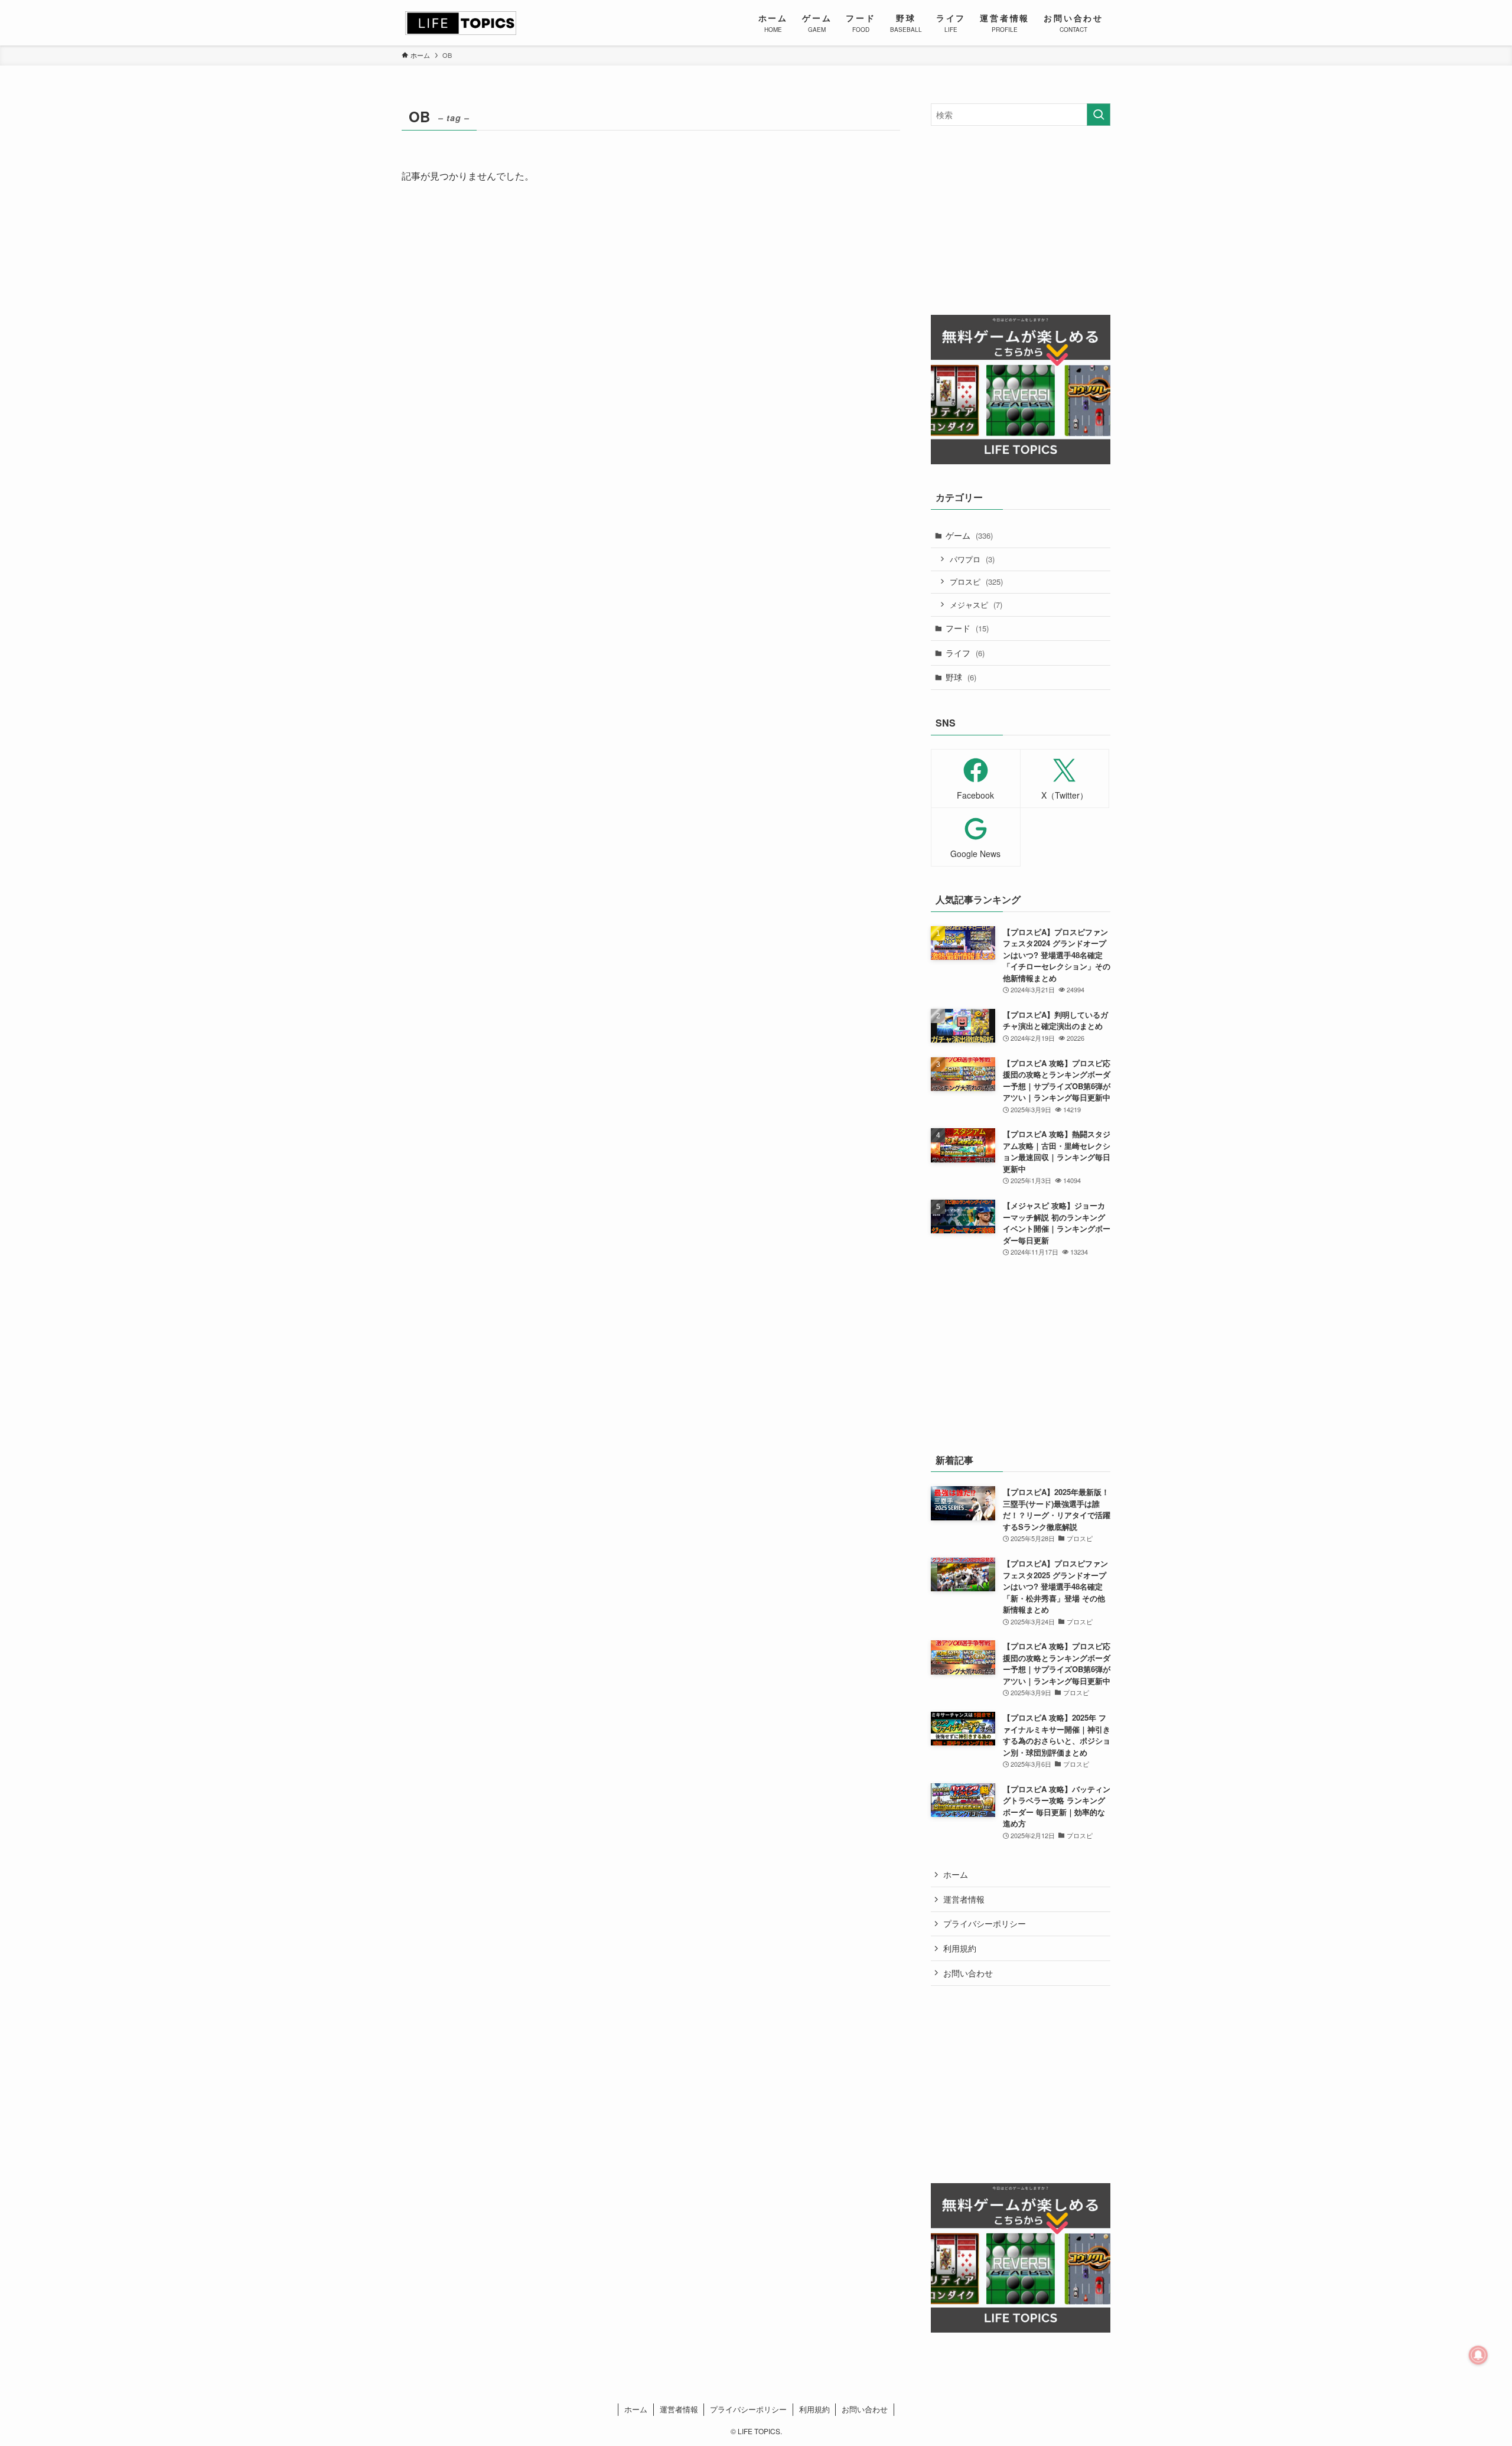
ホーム (956, 1874)
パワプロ (972, 559)
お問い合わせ (968, 1973)
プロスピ (976, 582)
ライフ (965, 653)
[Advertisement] (1021, 220)
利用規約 (960, 1948)
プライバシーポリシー (985, 1923)
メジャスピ (976, 605)
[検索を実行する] (1099, 115)
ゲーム (969, 535)
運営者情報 (964, 1899)
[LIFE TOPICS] (461, 23)
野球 (961, 677)
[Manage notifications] (1478, 2355)
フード (967, 628)
